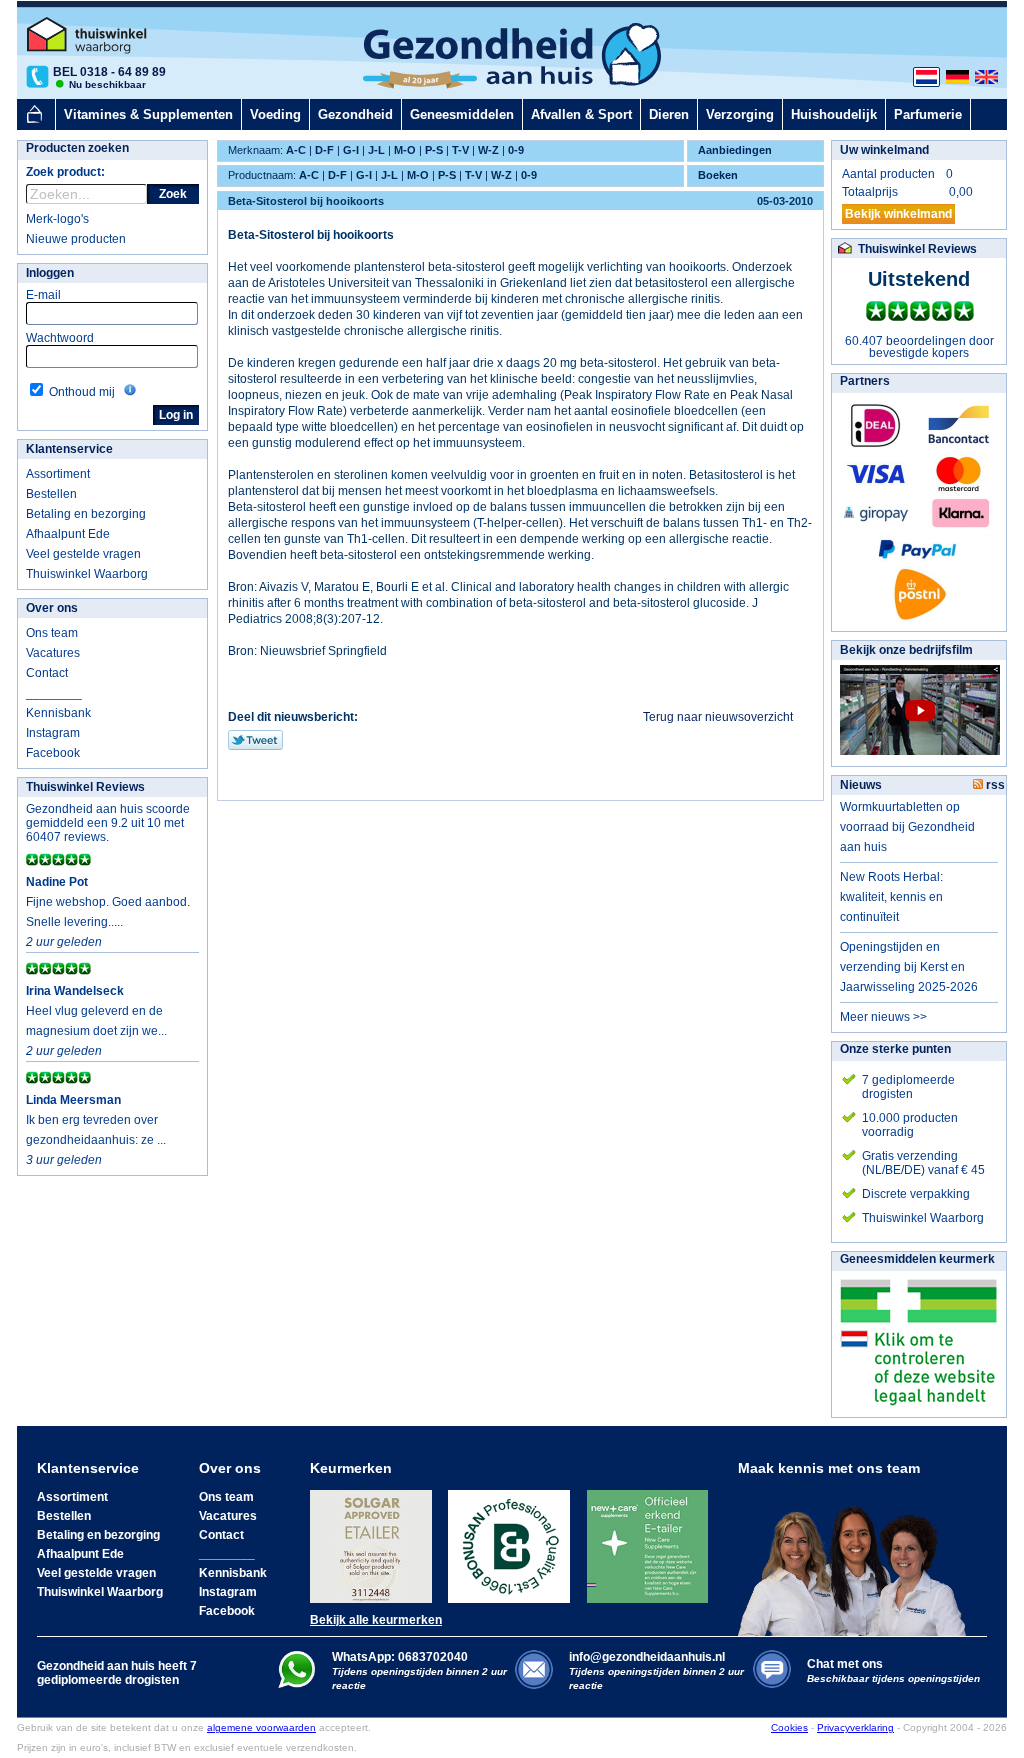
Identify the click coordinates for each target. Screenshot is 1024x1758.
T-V (460, 150)
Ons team (52, 633)
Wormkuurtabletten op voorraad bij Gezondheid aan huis (907, 827)
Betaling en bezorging (86, 514)
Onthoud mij (82, 392)
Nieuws (861, 785)
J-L (376, 150)
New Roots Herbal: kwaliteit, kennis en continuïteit (891, 897)
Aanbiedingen (735, 150)
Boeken (718, 175)
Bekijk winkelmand (898, 214)
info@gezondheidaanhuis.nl (656, 1670)
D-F (324, 150)
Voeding (275, 114)
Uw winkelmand (884, 150)
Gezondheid (355, 114)
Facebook (53, 753)
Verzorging (740, 114)
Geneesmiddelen (462, 114)
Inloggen (50, 273)
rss (994, 785)
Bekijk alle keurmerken (376, 1620)
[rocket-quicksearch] (86, 194)
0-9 (516, 150)
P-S (434, 150)
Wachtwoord (60, 338)
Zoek (173, 194)
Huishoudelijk (834, 114)
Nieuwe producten (76, 239)
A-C (296, 150)
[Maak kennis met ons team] (858, 1556)
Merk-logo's (57, 219)
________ (54, 693)
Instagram (53, 733)
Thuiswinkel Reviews (85, 787)
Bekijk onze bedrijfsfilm (906, 650)
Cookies (789, 1727)
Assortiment (58, 474)
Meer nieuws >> (883, 1017)
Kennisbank (58, 713)
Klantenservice (69, 449)
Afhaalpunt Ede (68, 534)
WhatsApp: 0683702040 (400, 1657)
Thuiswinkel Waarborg (87, 574)
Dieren (669, 114)
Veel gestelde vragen (83, 554)
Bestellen (51, 494)
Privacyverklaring (855, 1727)
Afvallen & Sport (581, 114)
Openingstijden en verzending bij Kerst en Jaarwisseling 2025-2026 (909, 967)
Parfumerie (928, 114)
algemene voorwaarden (261, 1727)
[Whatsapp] (296, 1684)
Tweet (255, 740)
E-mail (43, 295)
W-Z (488, 150)
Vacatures (53, 653)
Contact (47, 673)
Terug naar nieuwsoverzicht (718, 717)
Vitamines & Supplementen (148, 114)
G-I (351, 150)
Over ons (52, 608)
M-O (405, 150)
